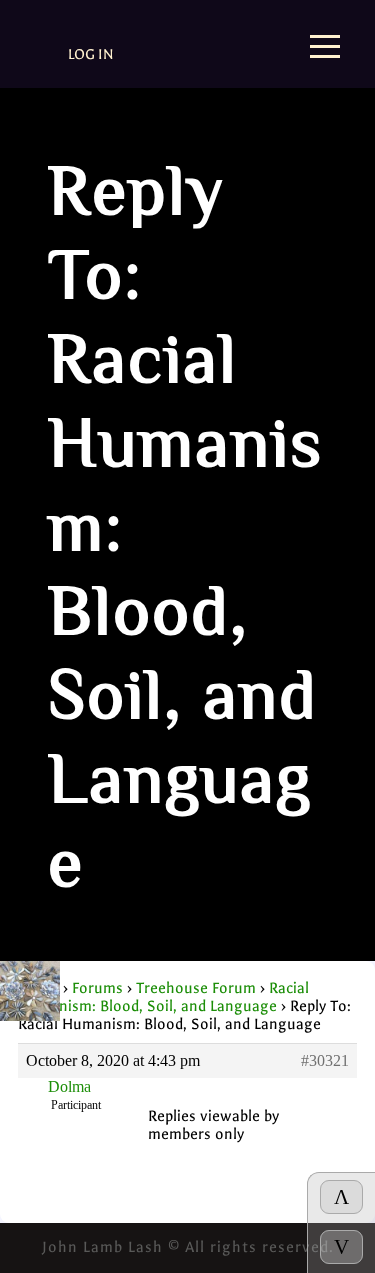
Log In (91, 54)
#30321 (325, 1060)
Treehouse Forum (196, 988)
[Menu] (325, 48)
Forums (97, 988)
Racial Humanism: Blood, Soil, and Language (163, 997)
